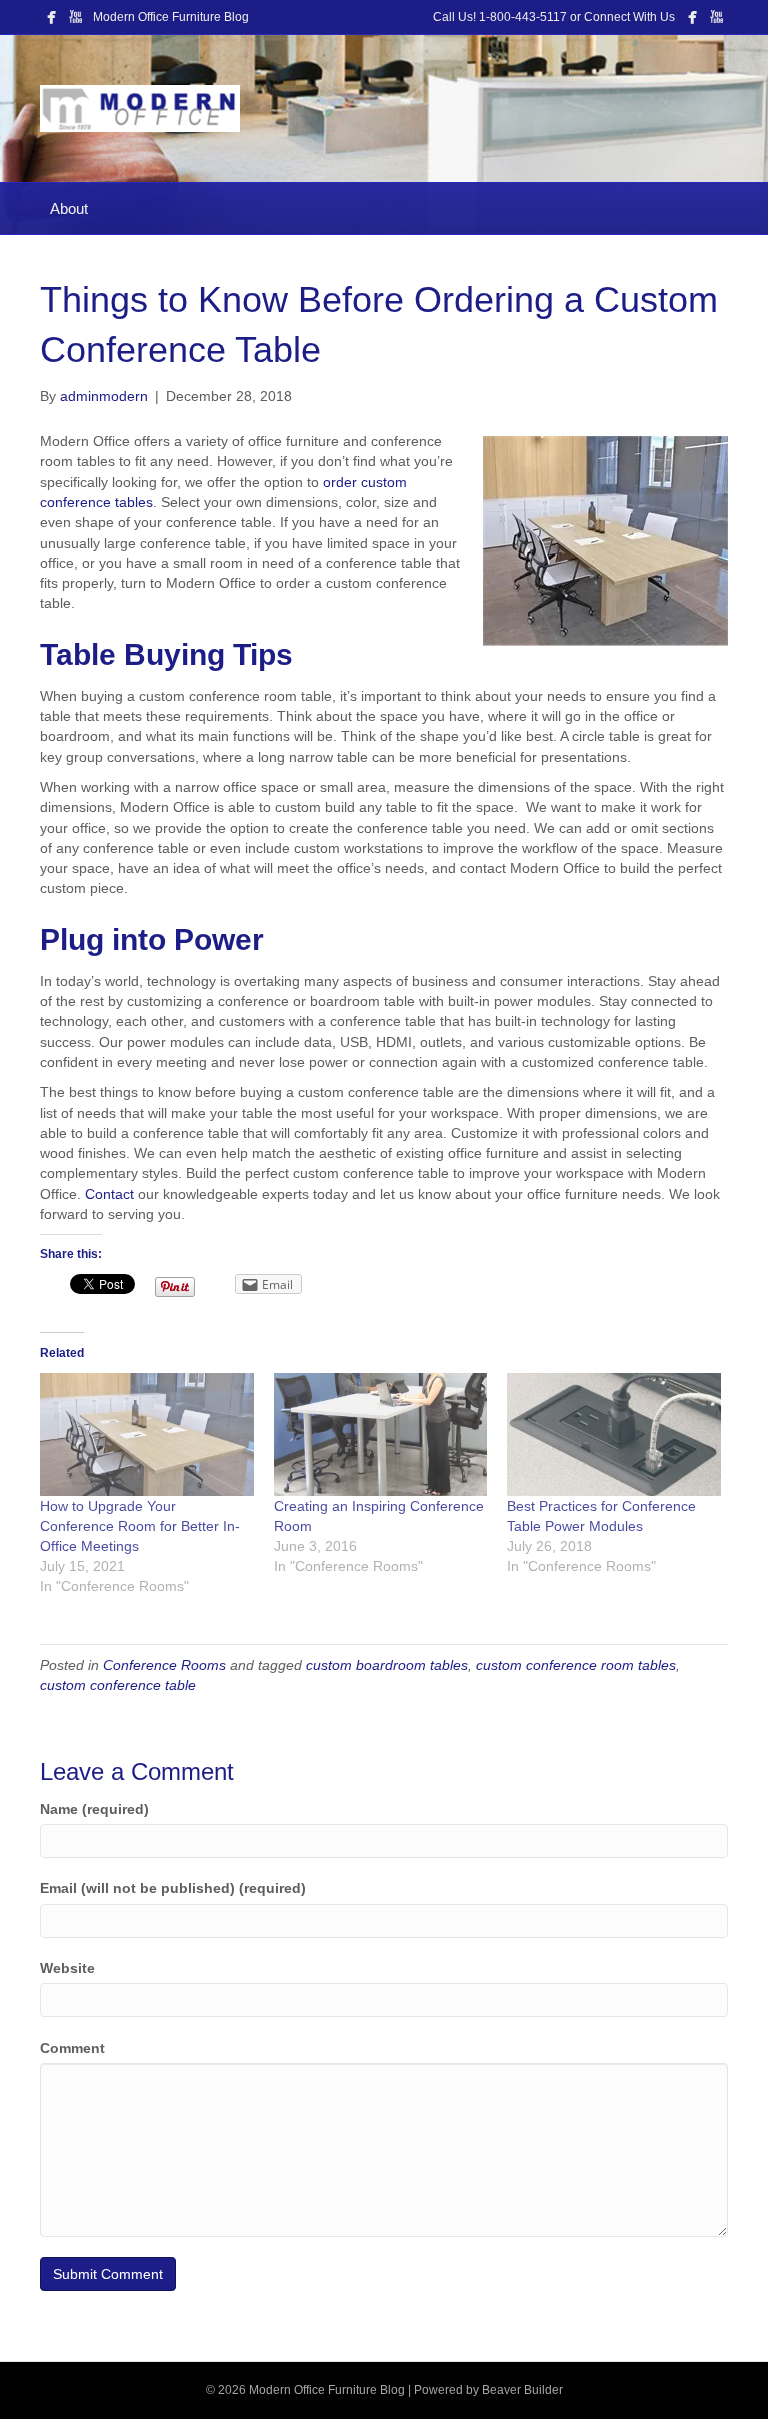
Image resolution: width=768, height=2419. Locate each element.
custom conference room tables (576, 1665)
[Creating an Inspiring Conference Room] (381, 1434)
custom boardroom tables (387, 1665)
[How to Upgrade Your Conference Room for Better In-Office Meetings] (147, 1434)
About (69, 208)
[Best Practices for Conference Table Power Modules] (614, 1434)
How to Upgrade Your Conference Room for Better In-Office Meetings (140, 1526)
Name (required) (94, 1809)
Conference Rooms (164, 1665)
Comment (72, 2048)
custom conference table (118, 1685)
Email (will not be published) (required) (173, 1888)
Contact (109, 1194)
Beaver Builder (522, 2390)
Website (67, 1968)
